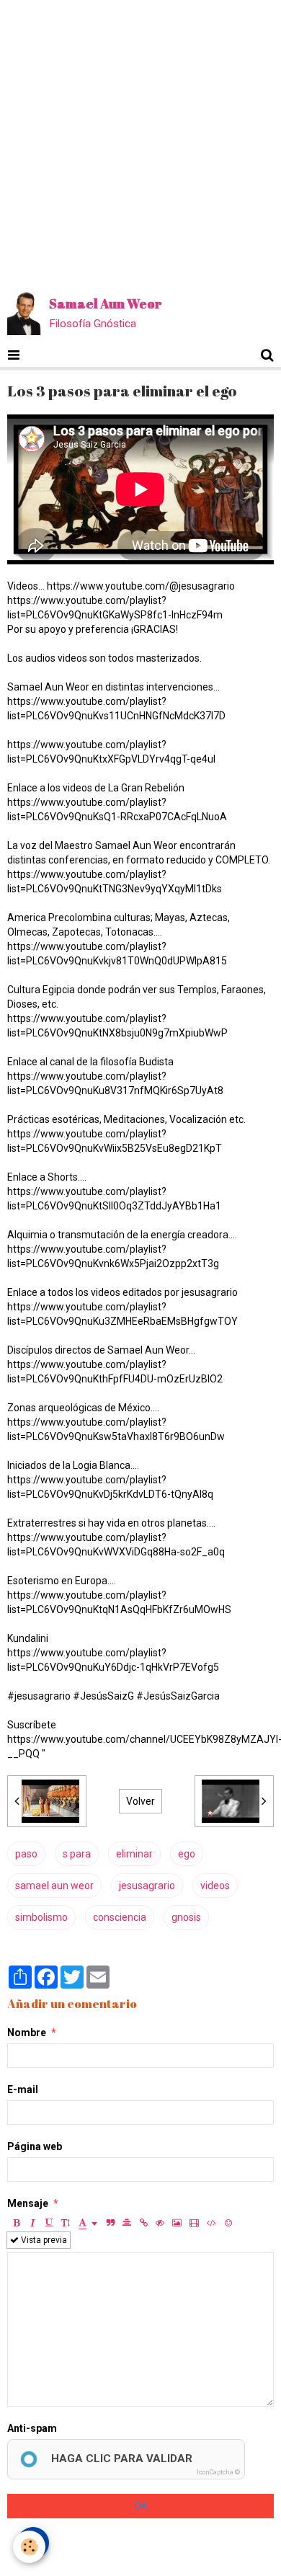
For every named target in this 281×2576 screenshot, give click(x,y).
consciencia (120, 1917)
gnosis (186, 1917)
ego (187, 1854)
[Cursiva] (32, 2223)
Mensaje (28, 2203)
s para (77, 1854)
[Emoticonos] (228, 2223)
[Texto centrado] (127, 2223)
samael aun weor (54, 1886)
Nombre (27, 2033)
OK (140, 2506)
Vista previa (43, 2240)
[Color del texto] (88, 2223)
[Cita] (110, 2223)
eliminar (134, 1854)
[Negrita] (16, 2223)
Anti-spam (32, 2428)
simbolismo (41, 1917)
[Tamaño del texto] (66, 2223)
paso (26, 1854)
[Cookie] (29, 2547)
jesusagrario (147, 1886)
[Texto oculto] (160, 2223)
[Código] (211, 2223)
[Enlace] (143, 2223)
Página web (35, 2146)
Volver (140, 1801)
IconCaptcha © (218, 2472)
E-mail (23, 2089)
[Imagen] (177, 2223)
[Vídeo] (194, 2223)
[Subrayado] (49, 2223)
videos (215, 1886)
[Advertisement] (140, 141)
